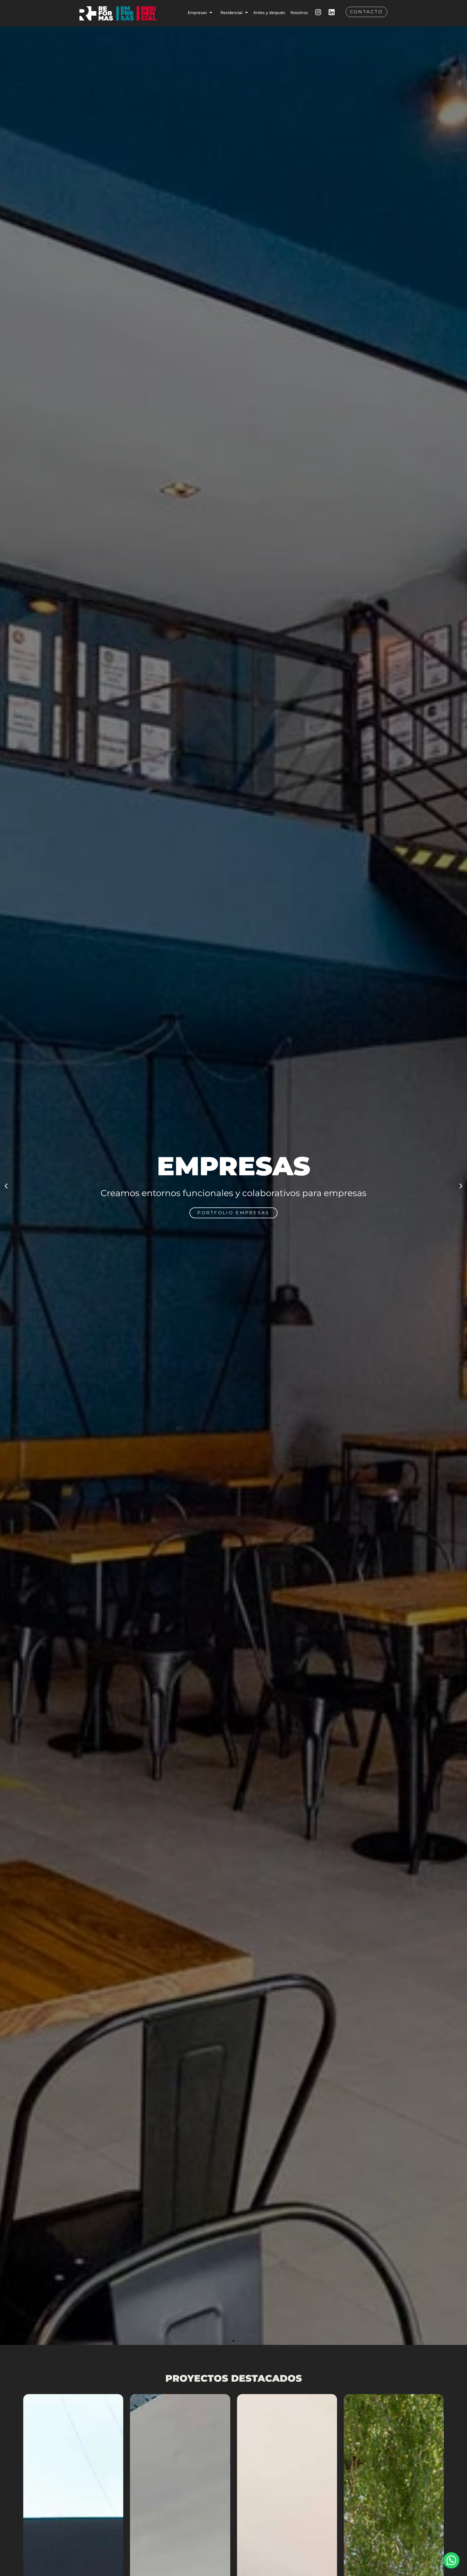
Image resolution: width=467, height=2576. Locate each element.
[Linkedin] (332, 12)
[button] (6, 1186)
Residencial (231, 12)
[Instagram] (318, 12)
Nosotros (299, 12)
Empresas (197, 12)
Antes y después (269, 12)
